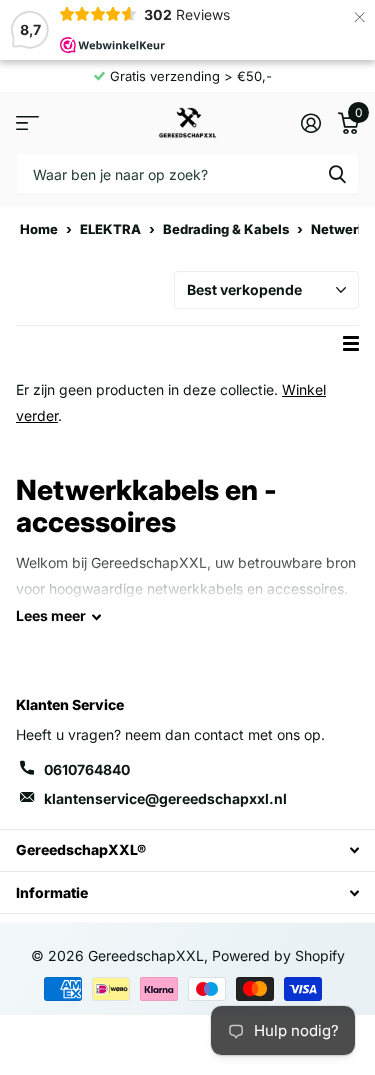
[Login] (310, 123)
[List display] (351, 343)
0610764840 (87, 769)
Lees (51, 615)
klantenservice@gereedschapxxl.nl (165, 798)
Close (187, 850)
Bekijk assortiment (27, 122)
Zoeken (337, 173)
